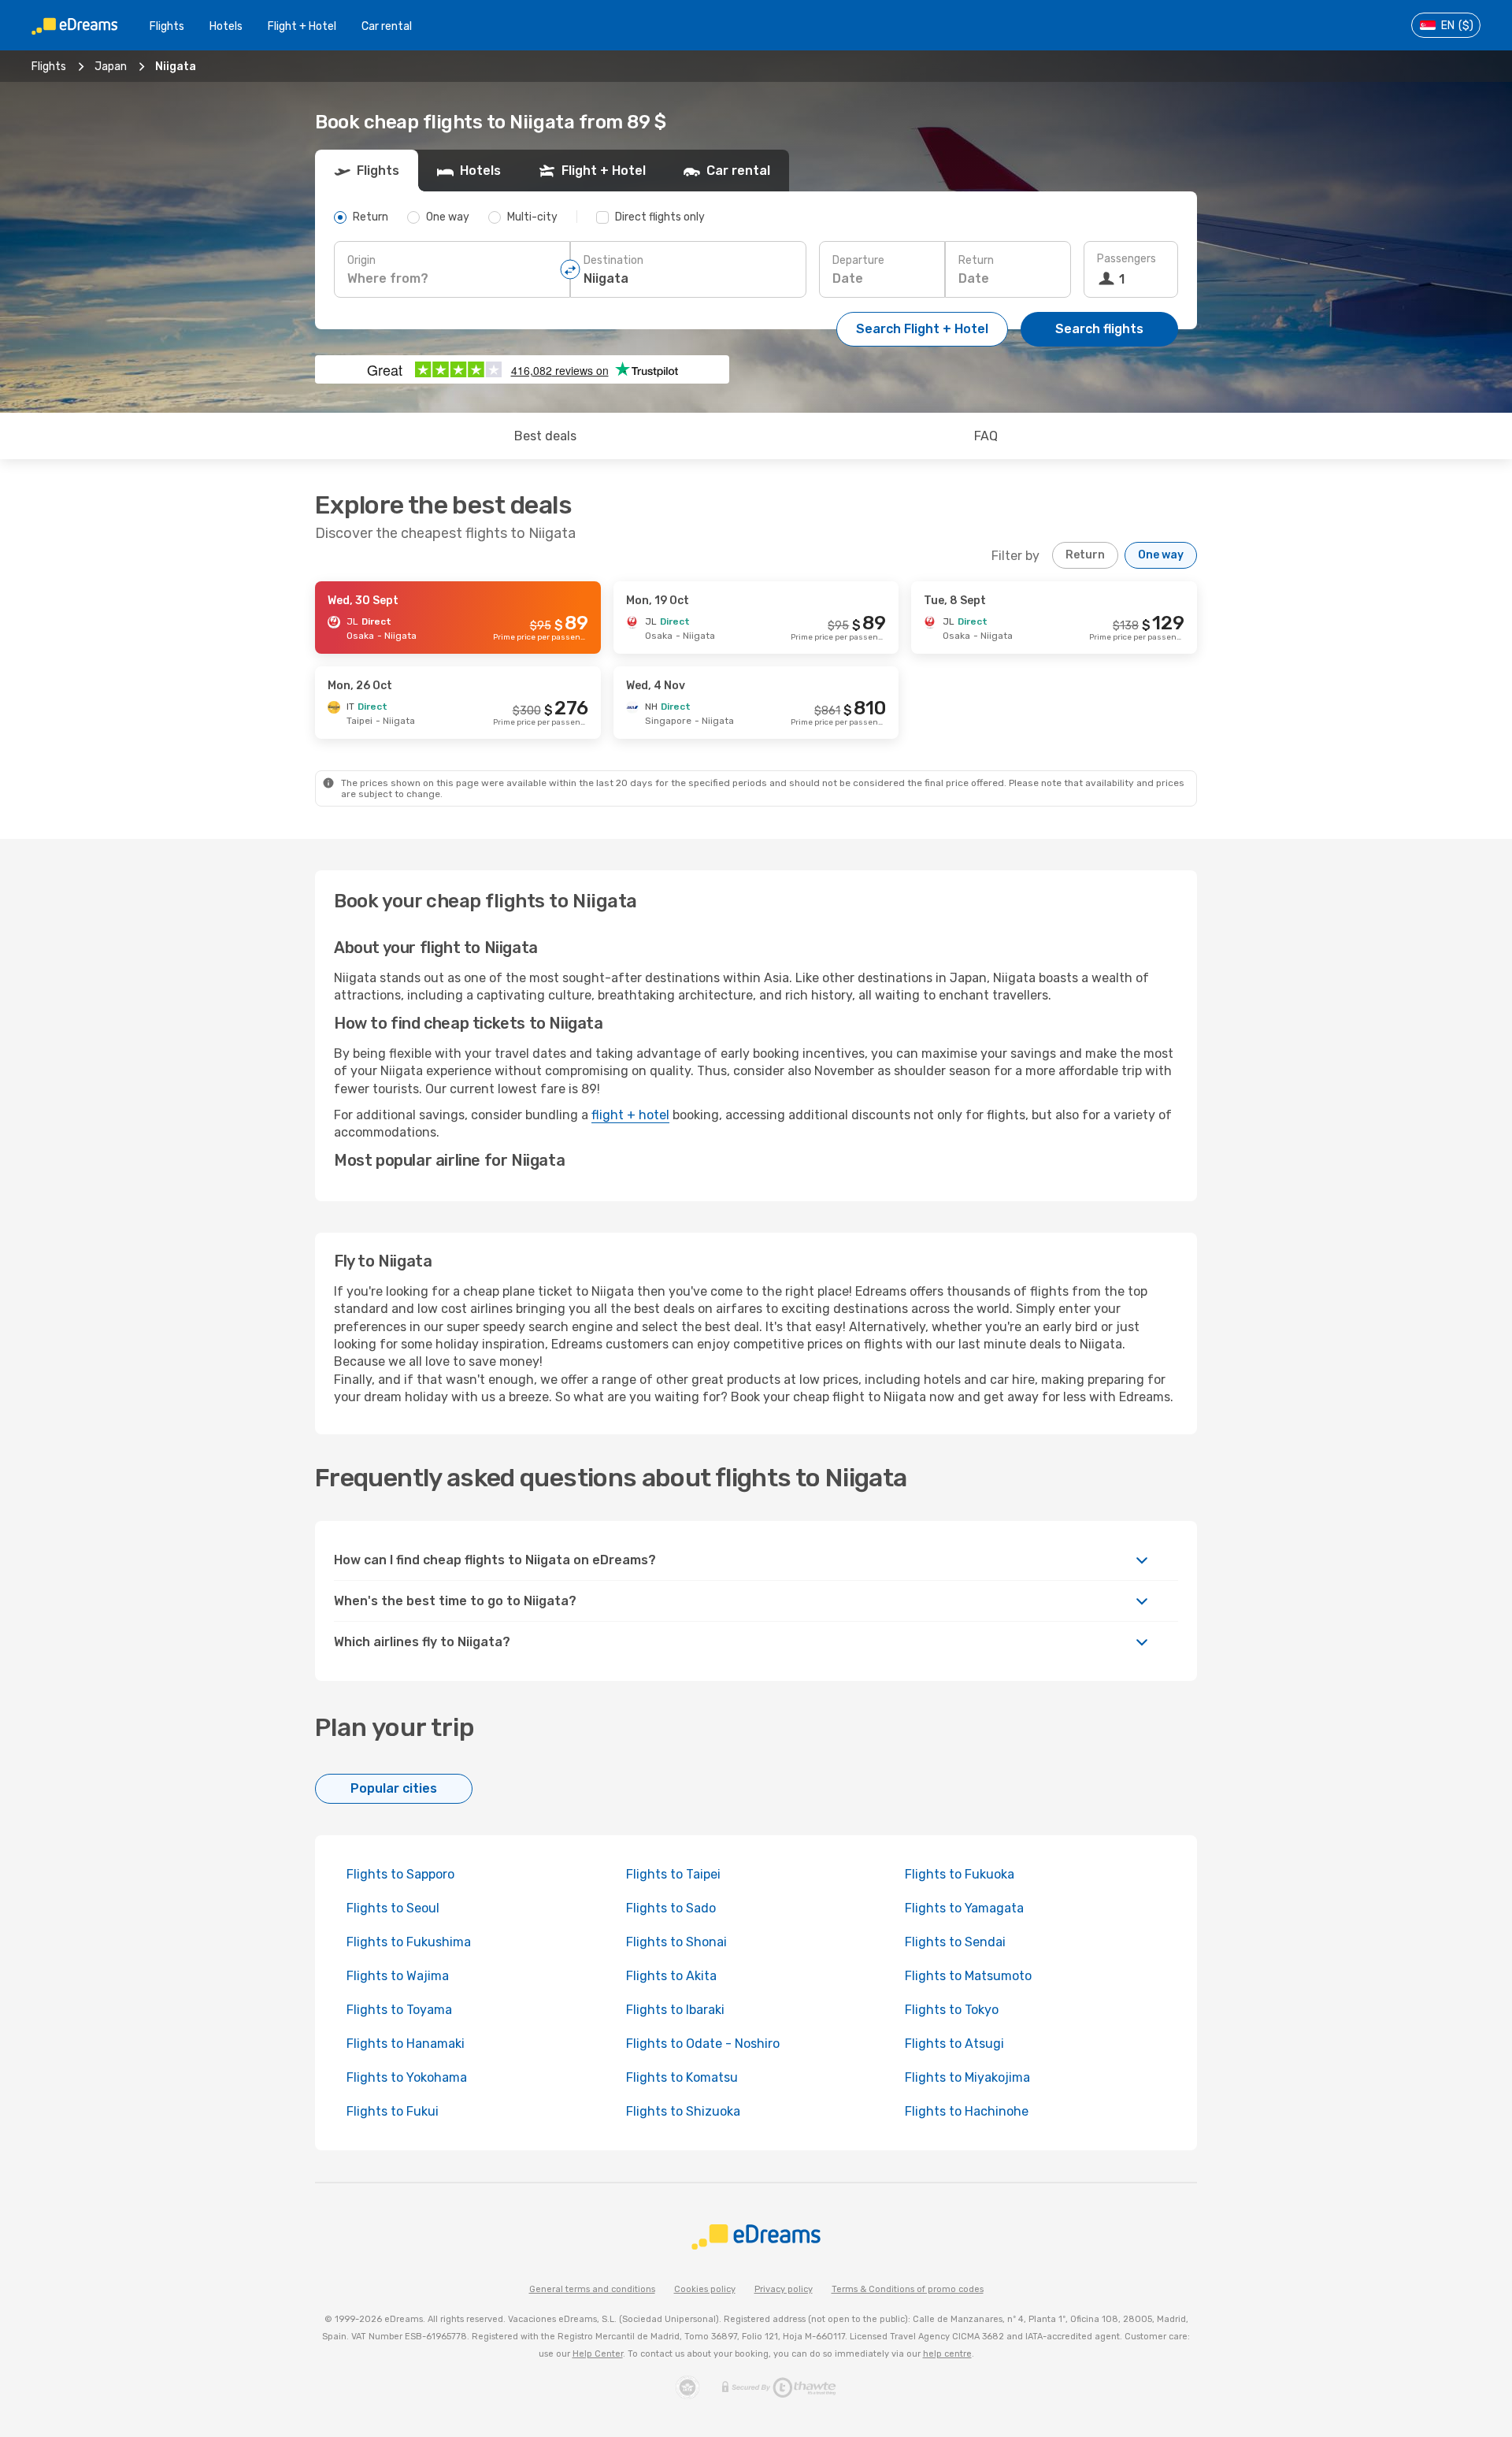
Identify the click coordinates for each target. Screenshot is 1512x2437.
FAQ (986, 436)
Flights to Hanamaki (406, 2044)
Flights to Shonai (676, 1942)
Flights (167, 26)
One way (1161, 555)
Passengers (1127, 259)
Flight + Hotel (302, 26)
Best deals (545, 436)
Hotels (226, 26)
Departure (858, 260)
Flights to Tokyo (952, 2010)
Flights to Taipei (673, 1874)
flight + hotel (630, 1115)
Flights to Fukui (393, 2111)
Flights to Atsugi (954, 2044)
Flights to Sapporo (400, 1874)
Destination (613, 260)
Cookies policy (705, 2289)
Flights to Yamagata (964, 1908)
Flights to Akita (671, 1976)
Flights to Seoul (393, 1908)
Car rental (387, 26)
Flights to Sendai (955, 1942)
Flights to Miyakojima (967, 2077)
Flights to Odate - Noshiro (703, 2044)
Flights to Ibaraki (675, 2010)
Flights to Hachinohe (967, 2111)
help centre (947, 2354)
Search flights (1099, 329)
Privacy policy (784, 2289)
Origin (361, 260)
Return (976, 260)
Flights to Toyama (399, 2010)
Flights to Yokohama (407, 2077)
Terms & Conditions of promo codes (908, 2289)
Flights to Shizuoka (683, 2111)
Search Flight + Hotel (922, 329)
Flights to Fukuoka (960, 1874)
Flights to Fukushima (409, 1942)
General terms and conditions (592, 2289)
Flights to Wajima (398, 1976)
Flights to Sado (671, 1908)
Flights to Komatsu (682, 2077)
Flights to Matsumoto (968, 1976)
